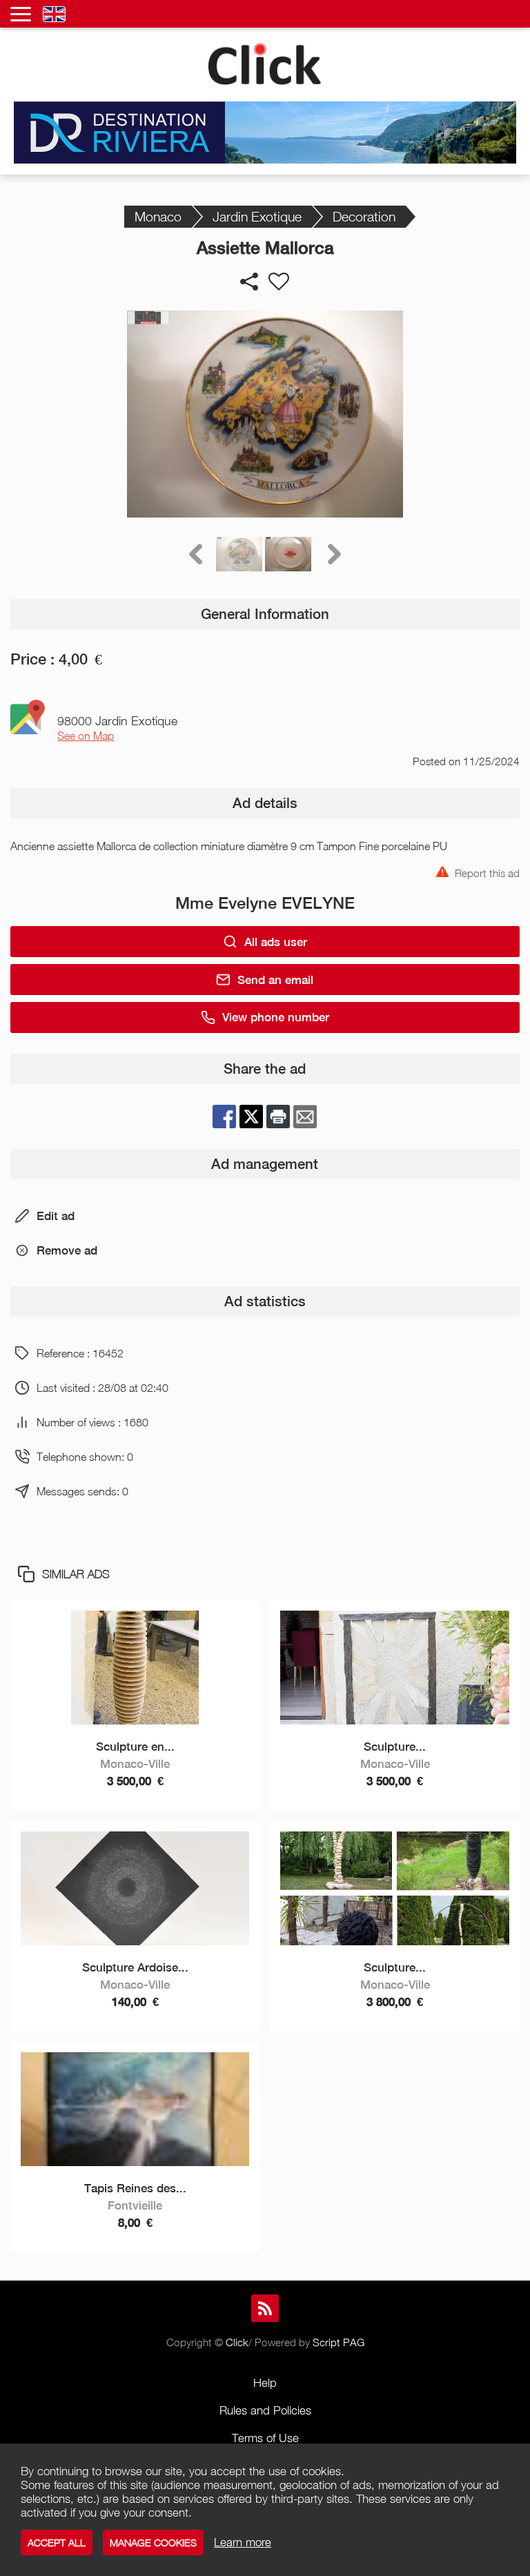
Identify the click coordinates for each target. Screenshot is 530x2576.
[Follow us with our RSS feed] (265, 2308)
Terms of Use (265, 2438)
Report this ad (487, 872)
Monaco (158, 216)
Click (237, 2342)
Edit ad (56, 1216)
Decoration (364, 216)
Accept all (57, 2543)
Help (265, 2383)
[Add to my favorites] (279, 282)
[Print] (278, 1117)
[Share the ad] (249, 282)
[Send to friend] (305, 1117)
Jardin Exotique (257, 216)
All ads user (276, 942)
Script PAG (338, 2342)
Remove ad (67, 1250)
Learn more (243, 2542)
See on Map (86, 736)
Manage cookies (153, 2543)
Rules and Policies (265, 2410)
